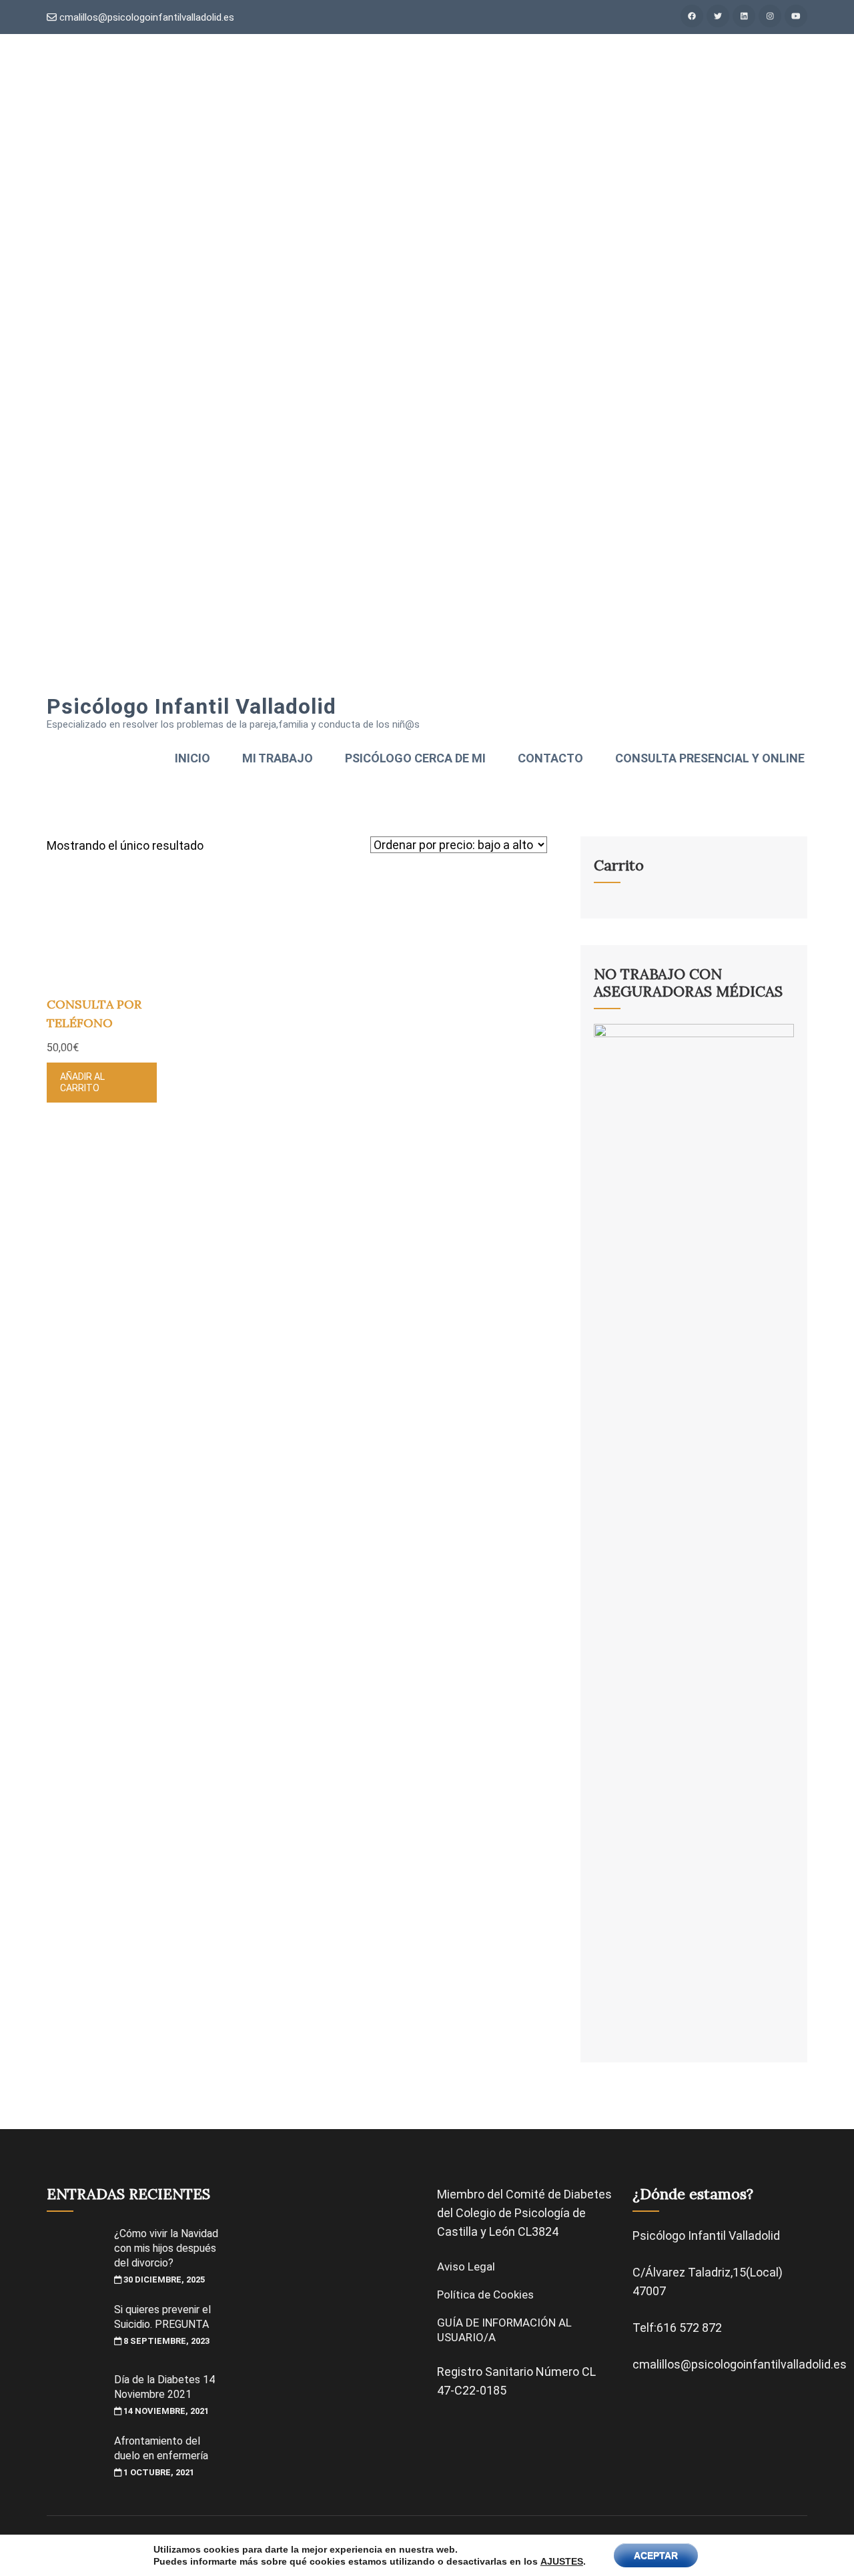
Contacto (550, 758)
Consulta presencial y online (710, 758)
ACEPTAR (656, 2555)
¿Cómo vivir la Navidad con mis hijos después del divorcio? (166, 2248)
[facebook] (692, 16)
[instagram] (770, 16)
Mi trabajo (278, 758)
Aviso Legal (466, 2267)
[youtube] (796, 16)
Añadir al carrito (82, 1082)
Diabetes (588, 2194)
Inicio (192, 758)
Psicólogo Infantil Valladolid (191, 706)
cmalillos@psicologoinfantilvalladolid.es (145, 17)
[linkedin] (744, 16)
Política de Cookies (485, 2295)
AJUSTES (562, 2561)
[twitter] (718, 16)
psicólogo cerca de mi (415, 758)
